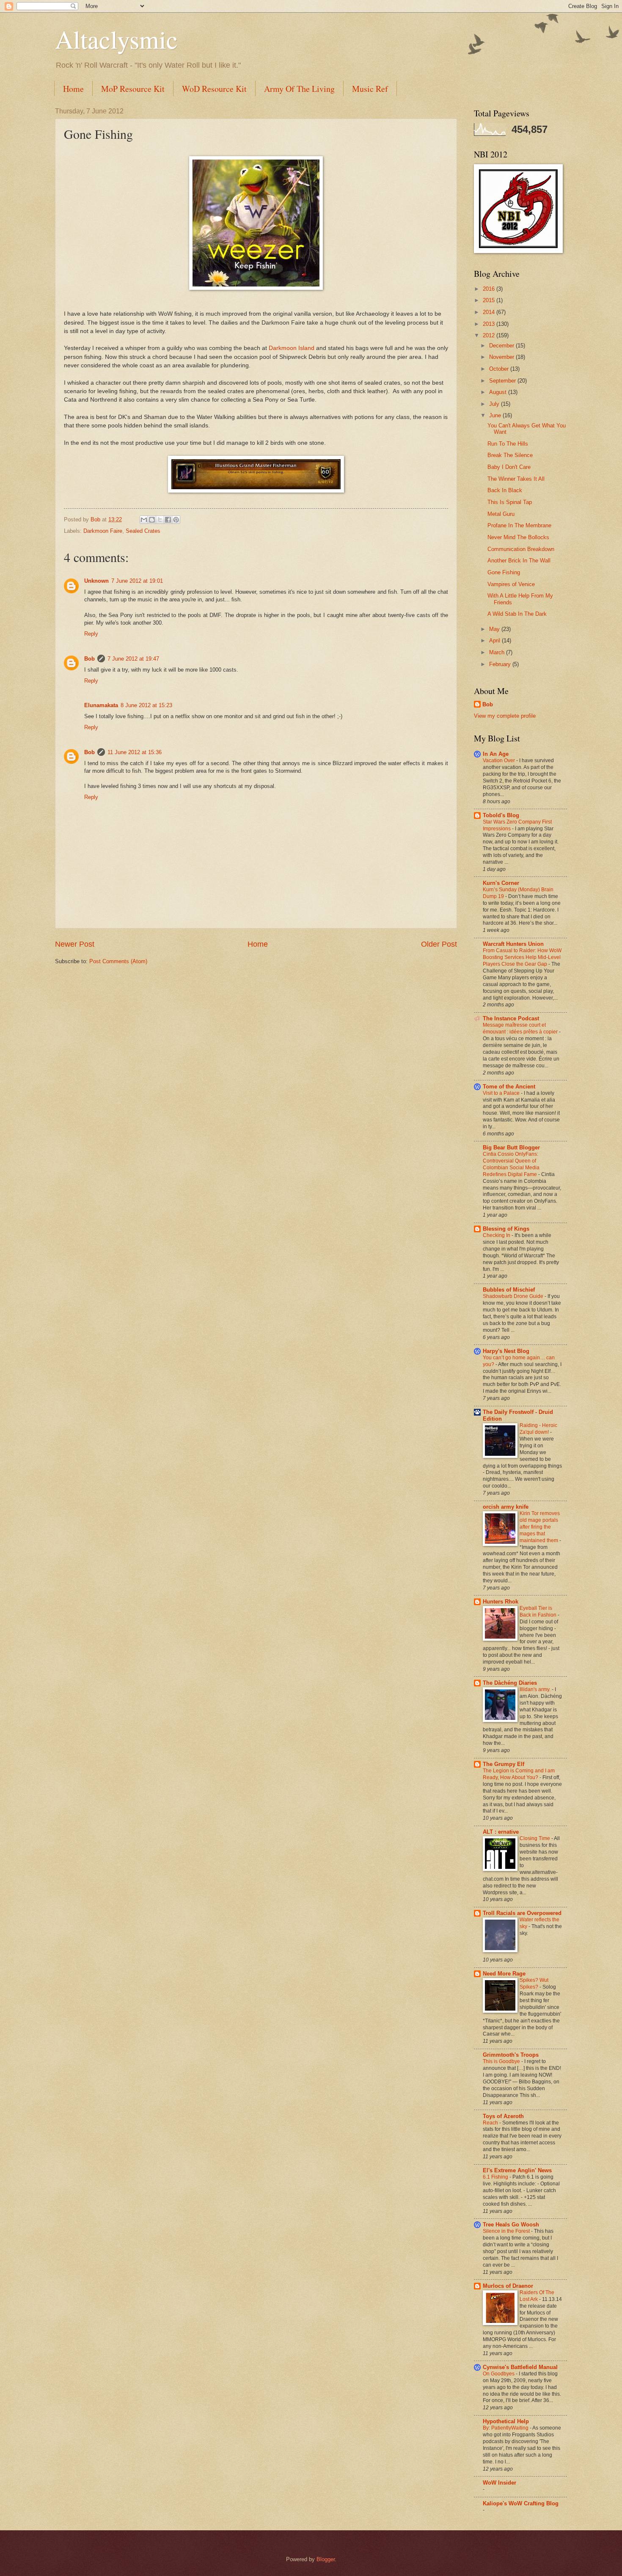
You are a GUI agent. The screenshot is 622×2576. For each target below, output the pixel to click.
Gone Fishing (504, 572)
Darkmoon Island (292, 348)
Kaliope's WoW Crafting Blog (521, 2503)
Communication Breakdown (521, 549)
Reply (91, 634)
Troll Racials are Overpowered (522, 1913)
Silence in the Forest (507, 2231)
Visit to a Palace (502, 1093)
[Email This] (144, 520)
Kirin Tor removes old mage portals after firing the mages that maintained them (540, 1527)
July (495, 404)
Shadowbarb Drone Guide (514, 1296)
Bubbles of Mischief (509, 1290)
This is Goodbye (502, 2061)
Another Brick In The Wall (519, 561)
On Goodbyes (499, 2374)
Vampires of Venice (511, 584)
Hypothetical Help (506, 2421)
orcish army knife (506, 1507)
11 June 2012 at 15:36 (135, 752)
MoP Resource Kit (133, 89)
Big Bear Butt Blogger (511, 1147)
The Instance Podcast (511, 1018)
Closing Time (535, 1838)
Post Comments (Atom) (118, 961)
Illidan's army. (536, 1689)
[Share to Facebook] (168, 520)
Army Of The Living (299, 89)
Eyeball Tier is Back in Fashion (539, 1612)
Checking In (497, 1235)
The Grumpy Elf (504, 1764)
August (499, 392)
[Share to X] (160, 520)
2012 (490, 335)
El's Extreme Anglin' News (517, 2170)
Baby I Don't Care (509, 467)
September (503, 381)
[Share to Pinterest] (176, 520)
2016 (490, 289)
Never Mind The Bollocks (518, 537)
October (500, 369)
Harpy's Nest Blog (506, 1351)
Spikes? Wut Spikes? (534, 1984)
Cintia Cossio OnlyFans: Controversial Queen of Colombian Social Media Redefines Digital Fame (511, 1164)
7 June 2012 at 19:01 (137, 581)
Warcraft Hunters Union (513, 944)
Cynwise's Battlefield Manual (520, 2367)
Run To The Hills (508, 444)
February (501, 664)
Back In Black (505, 490)
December (502, 346)
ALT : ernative (501, 1832)
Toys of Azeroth (503, 2116)
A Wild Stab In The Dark (517, 614)
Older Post (439, 944)
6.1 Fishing (496, 2177)
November (502, 357)
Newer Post (75, 944)
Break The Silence (510, 455)
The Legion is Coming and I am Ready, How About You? (519, 1774)
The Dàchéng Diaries (510, 1683)
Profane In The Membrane (519, 525)
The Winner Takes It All (516, 479)
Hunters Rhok (501, 1602)
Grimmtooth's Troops (511, 2055)
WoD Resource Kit (214, 89)
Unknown (96, 581)
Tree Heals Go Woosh (511, 2225)
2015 (490, 300)
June (496, 415)
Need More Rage (504, 1974)
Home (73, 89)
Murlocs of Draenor (508, 2286)
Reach (491, 2123)
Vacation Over (500, 760)
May (495, 629)
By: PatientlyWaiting (506, 2428)
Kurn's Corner (501, 883)
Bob (89, 659)
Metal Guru (501, 514)
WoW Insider (500, 2483)
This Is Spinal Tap (510, 502)
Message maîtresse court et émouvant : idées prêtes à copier (521, 1028)
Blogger (326, 2559)
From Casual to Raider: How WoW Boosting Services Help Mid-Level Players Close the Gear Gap (522, 957)
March (498, 652)
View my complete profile (505, 716)
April (495, 641)
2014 (490, 312)
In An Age (496, 754)
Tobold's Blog (501, 815)
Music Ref (370, 89)
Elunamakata (101, 705)
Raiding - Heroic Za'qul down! (538, 1429)
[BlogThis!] (152, 520)
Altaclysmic (116, 39)
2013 (490, 324)
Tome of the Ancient (509, 1087)
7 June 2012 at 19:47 (133, 659)
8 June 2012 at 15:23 (146, 705)
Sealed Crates (143, 531)
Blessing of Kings (506, 1229)
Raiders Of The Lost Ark (537, 2296)
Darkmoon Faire (103, 531)
